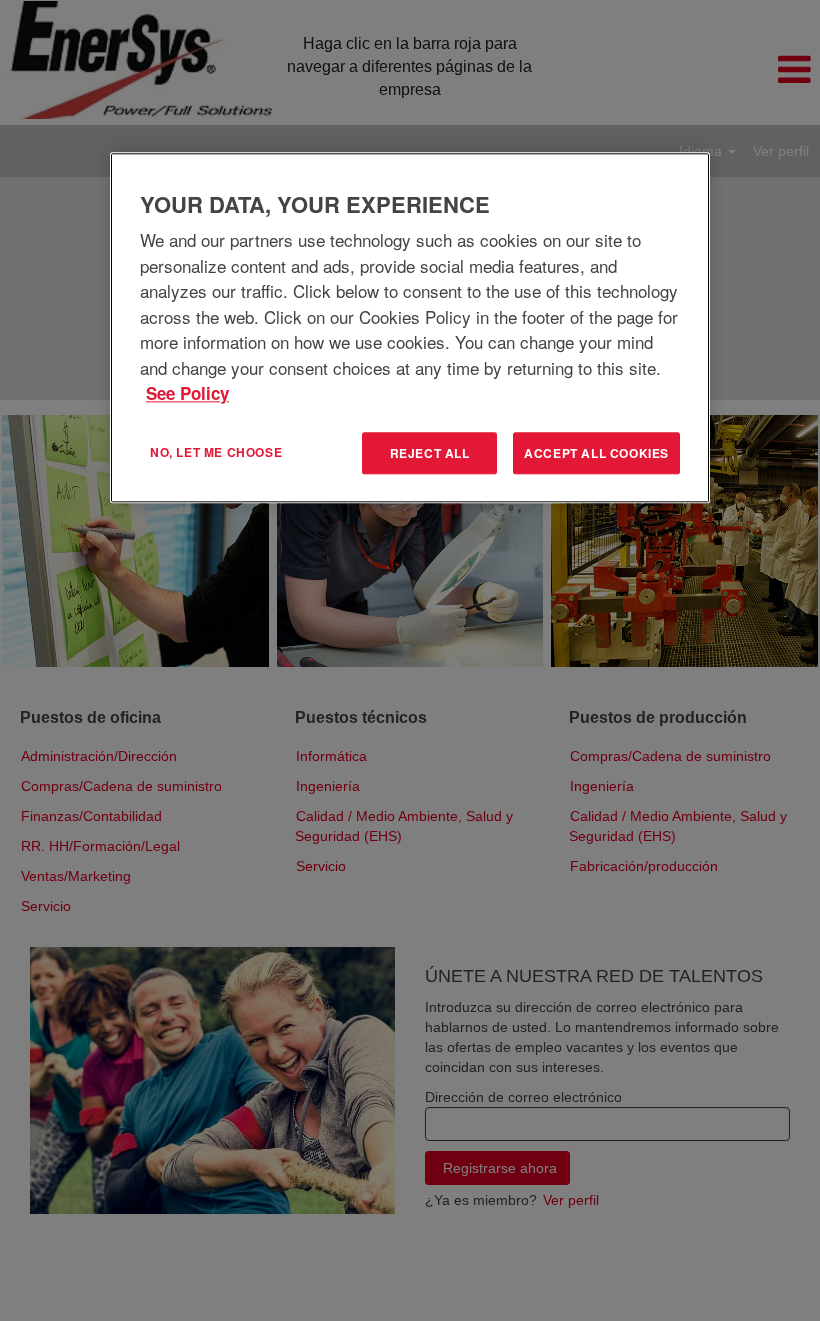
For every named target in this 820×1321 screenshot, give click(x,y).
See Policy (187, 393)
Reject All (430, 453)
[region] (410, 327)
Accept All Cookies (596, 453)
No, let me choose (216, 452)
